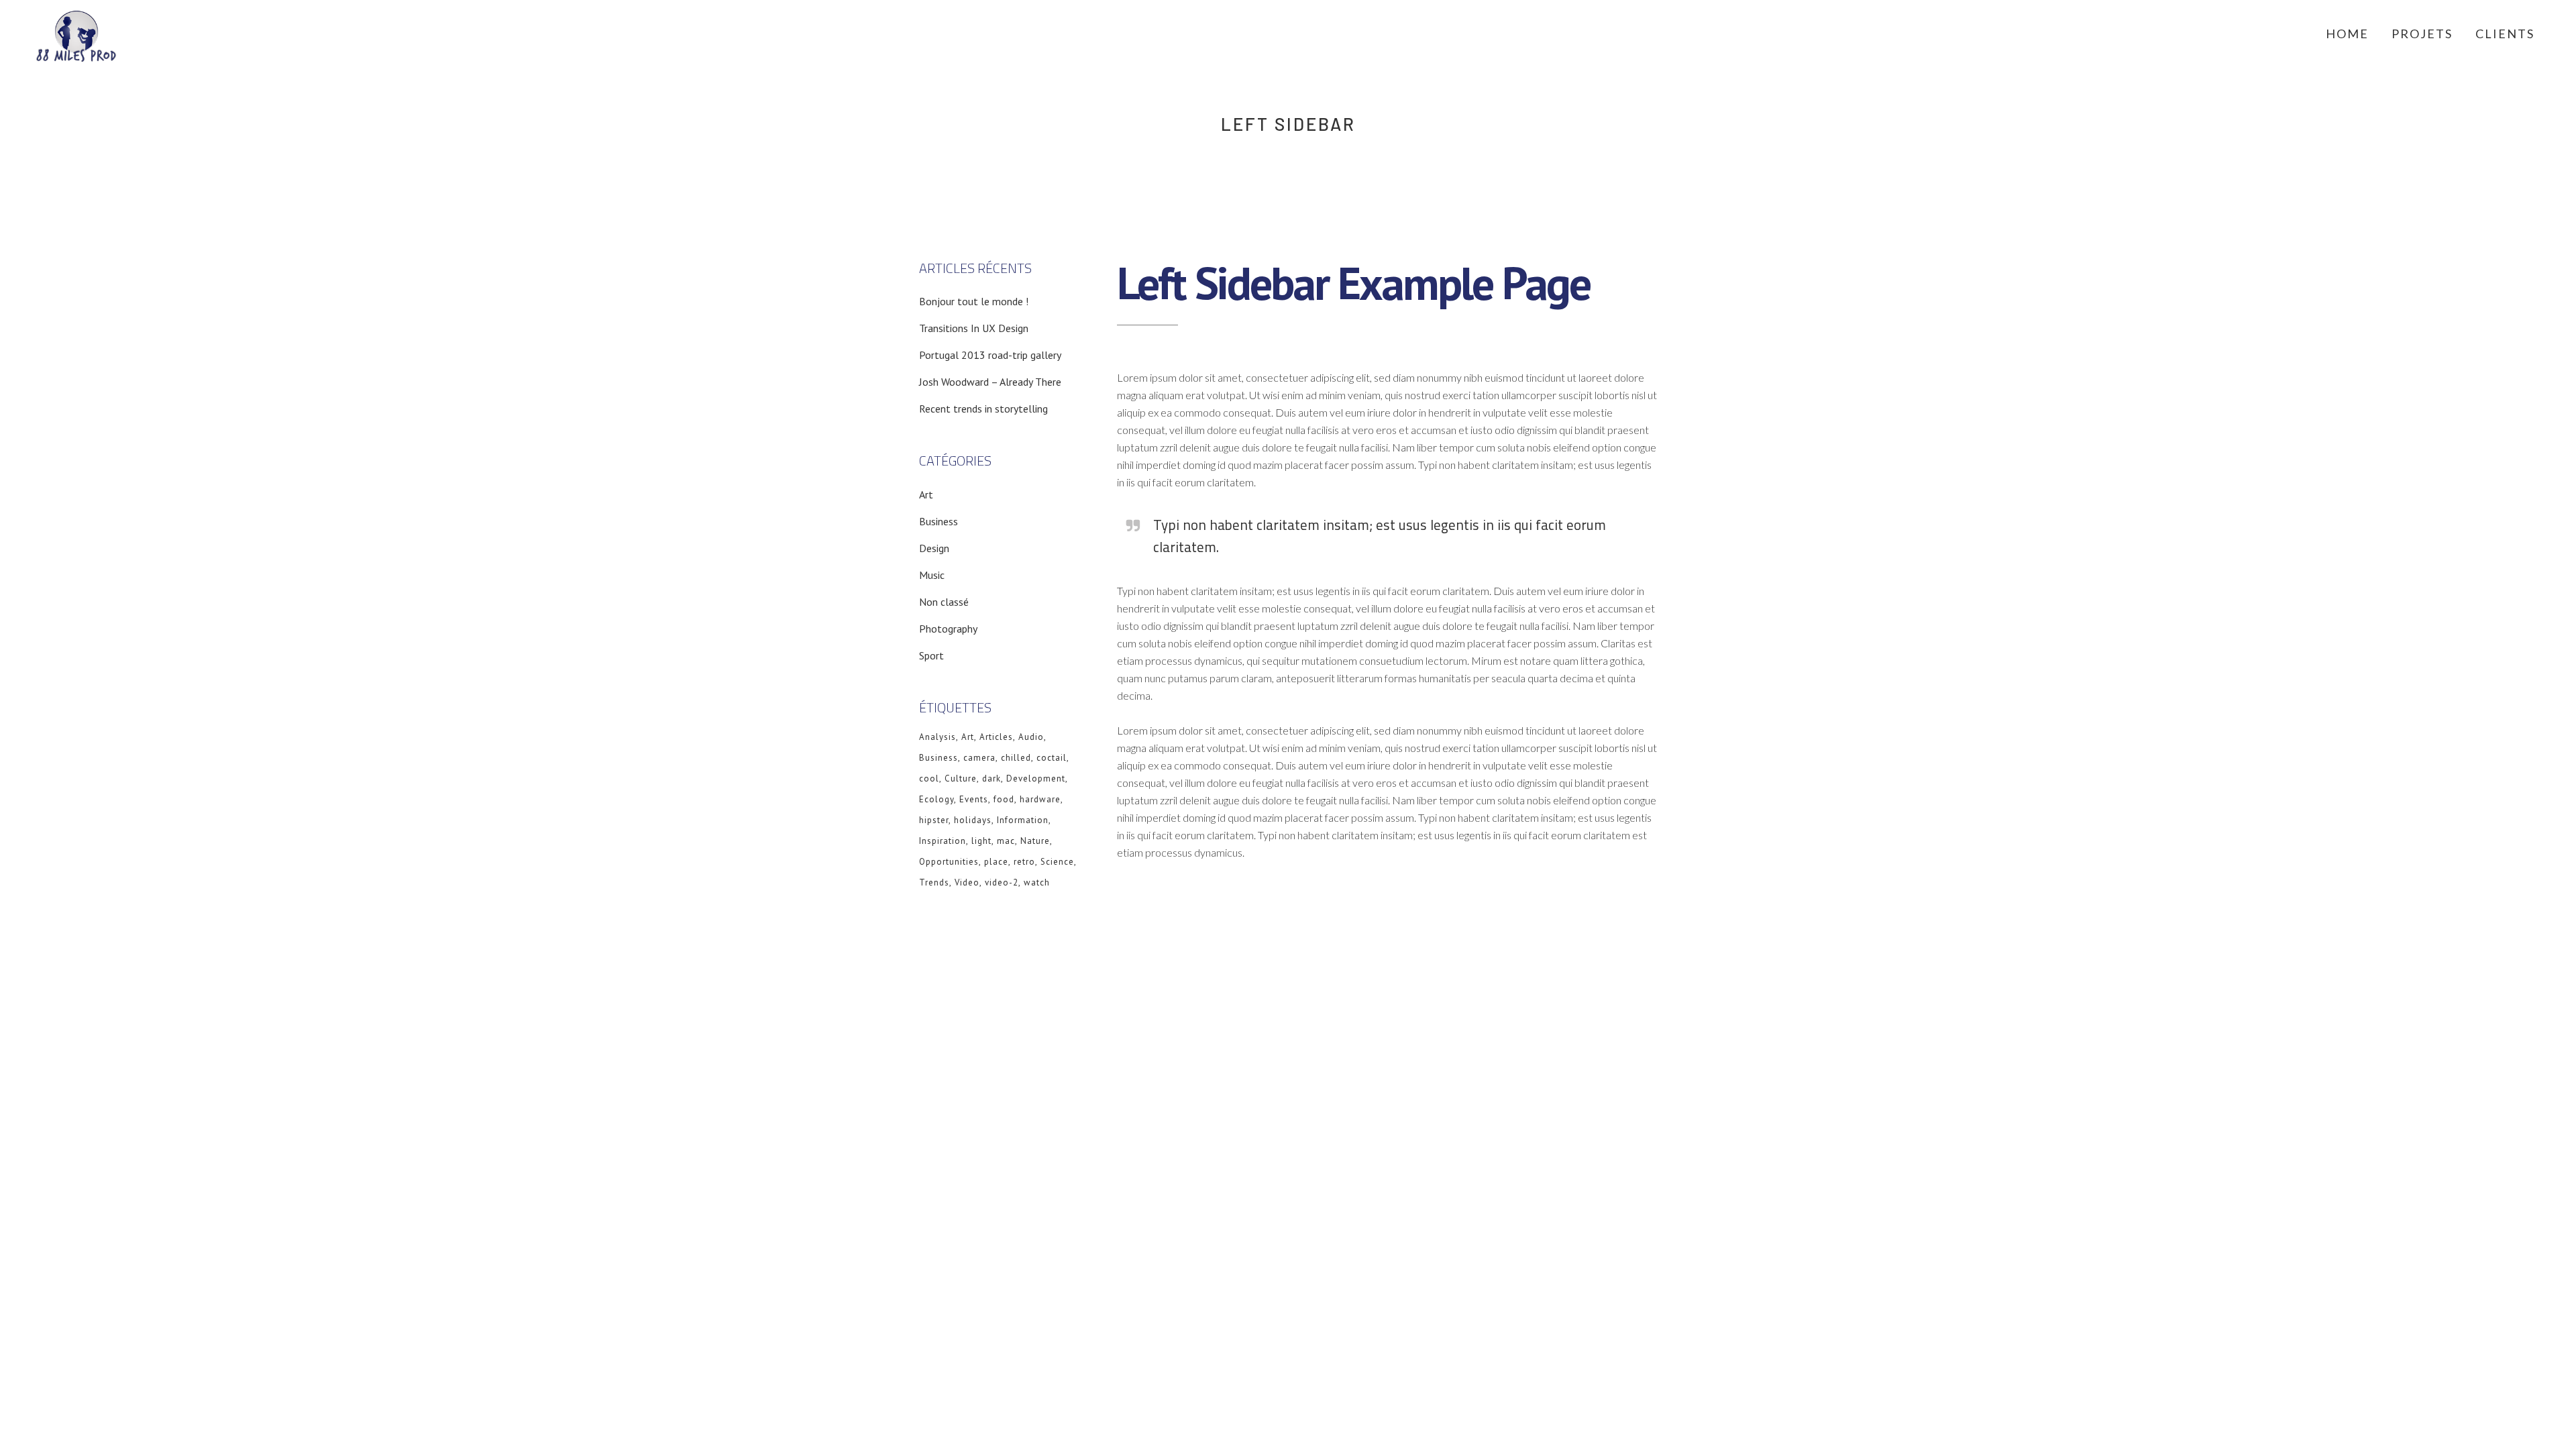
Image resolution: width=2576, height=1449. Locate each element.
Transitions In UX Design (974, 328)
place (996, 862)
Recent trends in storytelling (983, 409)
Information (1023, 820)
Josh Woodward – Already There (990, 382)
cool (929, 779)
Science (1057, 862)
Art (926, 494)
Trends (934, 882)
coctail (1052, 758)
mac (1006, 841)
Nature (1035, 841)
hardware (1040, 799)
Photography (948, 629)
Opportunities (949, 862)
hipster (934, 820)
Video (967, 882)
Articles (996, 737)
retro (1024, 862)
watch (1037, 882)
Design (934, 548)
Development (1036, 779)
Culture (961, 779)
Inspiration (943, 841)
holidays (973, 820)
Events (974, 799)
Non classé (944, 602)
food (1004, 799)
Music (932, 575)
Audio (1031, 737)
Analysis (937, 737)
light (981, 841)
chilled (1016, 758)
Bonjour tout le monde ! (974, 301)
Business (938, 521)
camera (979, 758)
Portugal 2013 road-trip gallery (990, 355)
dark (991, 779)
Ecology (936, 799)
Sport (931, 655)
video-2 (1002, 882)
